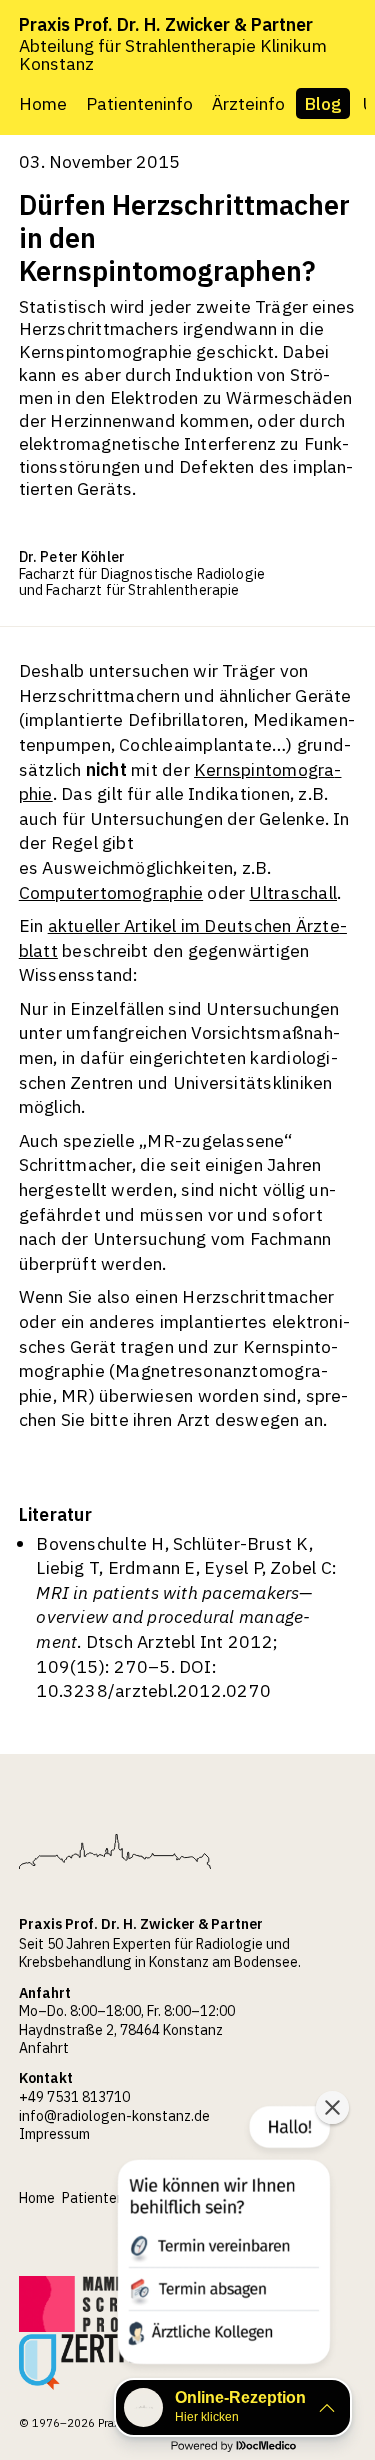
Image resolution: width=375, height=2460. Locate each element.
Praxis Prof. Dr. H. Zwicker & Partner (166, 24)
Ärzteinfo (248, 103)
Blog (323, 103)
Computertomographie (111, 892)
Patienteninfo (139, 103)
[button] (222, 2239)
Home (43, 103)
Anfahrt (44, 2048)
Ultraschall (293, 892)
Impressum (54, 2134)
